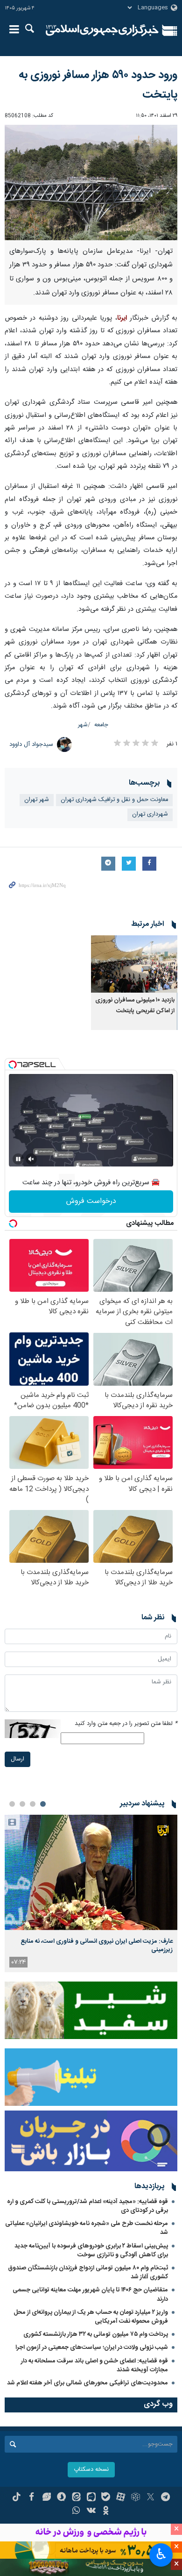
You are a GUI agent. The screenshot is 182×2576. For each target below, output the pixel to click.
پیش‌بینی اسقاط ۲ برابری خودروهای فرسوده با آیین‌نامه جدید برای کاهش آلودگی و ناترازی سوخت (91, 2250)
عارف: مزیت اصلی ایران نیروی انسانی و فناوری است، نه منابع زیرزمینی (97, 1946)
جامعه (101, 725)
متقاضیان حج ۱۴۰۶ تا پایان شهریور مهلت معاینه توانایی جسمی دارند (90, 2294)
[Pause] (18, 1159)
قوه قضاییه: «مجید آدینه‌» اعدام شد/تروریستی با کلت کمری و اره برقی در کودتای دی (87, 2206)
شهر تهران (37, 800)
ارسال (17, 1759)
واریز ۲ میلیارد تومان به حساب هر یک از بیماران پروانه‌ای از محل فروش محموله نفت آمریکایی (91, 2317)
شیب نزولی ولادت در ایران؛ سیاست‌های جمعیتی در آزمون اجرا (92, 2347)
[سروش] (61, 2498)
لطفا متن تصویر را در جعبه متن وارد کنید (126, 1724)
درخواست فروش (91, 1201)
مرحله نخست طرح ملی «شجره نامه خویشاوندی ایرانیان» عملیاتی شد (87, 2228)
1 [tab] (43, 1804)
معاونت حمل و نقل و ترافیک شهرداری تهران (114, 800)
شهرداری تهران (150, 814)
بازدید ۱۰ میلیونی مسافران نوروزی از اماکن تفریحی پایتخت (135, 1005)
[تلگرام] (165, 2498)
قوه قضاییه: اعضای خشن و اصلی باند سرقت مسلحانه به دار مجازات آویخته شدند (94, 2365)
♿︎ (161, 2554)
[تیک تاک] (17, 2498)
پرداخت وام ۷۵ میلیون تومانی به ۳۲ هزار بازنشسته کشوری (96, 2334)
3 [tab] (22, 1804)
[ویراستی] (46, 2498)
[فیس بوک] (31, 2498)
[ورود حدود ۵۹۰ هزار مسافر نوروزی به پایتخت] (91, 182)
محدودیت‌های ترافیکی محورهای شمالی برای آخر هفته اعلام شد (87, 2383)
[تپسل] (13, 1065)
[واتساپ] (76, 2512)
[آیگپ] (91, 2498)
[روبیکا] (136, 2498)
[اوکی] (106, 2512)
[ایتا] (76, 2498)
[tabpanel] (91, 1893)
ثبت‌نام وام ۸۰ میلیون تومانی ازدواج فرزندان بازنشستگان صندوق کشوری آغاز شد (88, 2272)
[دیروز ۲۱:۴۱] (91, 1872)
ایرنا (102, 30)
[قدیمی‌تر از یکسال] (134, 964)
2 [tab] (33, 1804)
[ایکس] (150, 2498)
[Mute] (31, 1159)
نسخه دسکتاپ (91, 2470)
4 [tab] (12, 1804)
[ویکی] (91, 2512)
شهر (83, 725)
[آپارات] (121, 2498)
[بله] (106, 2498)
